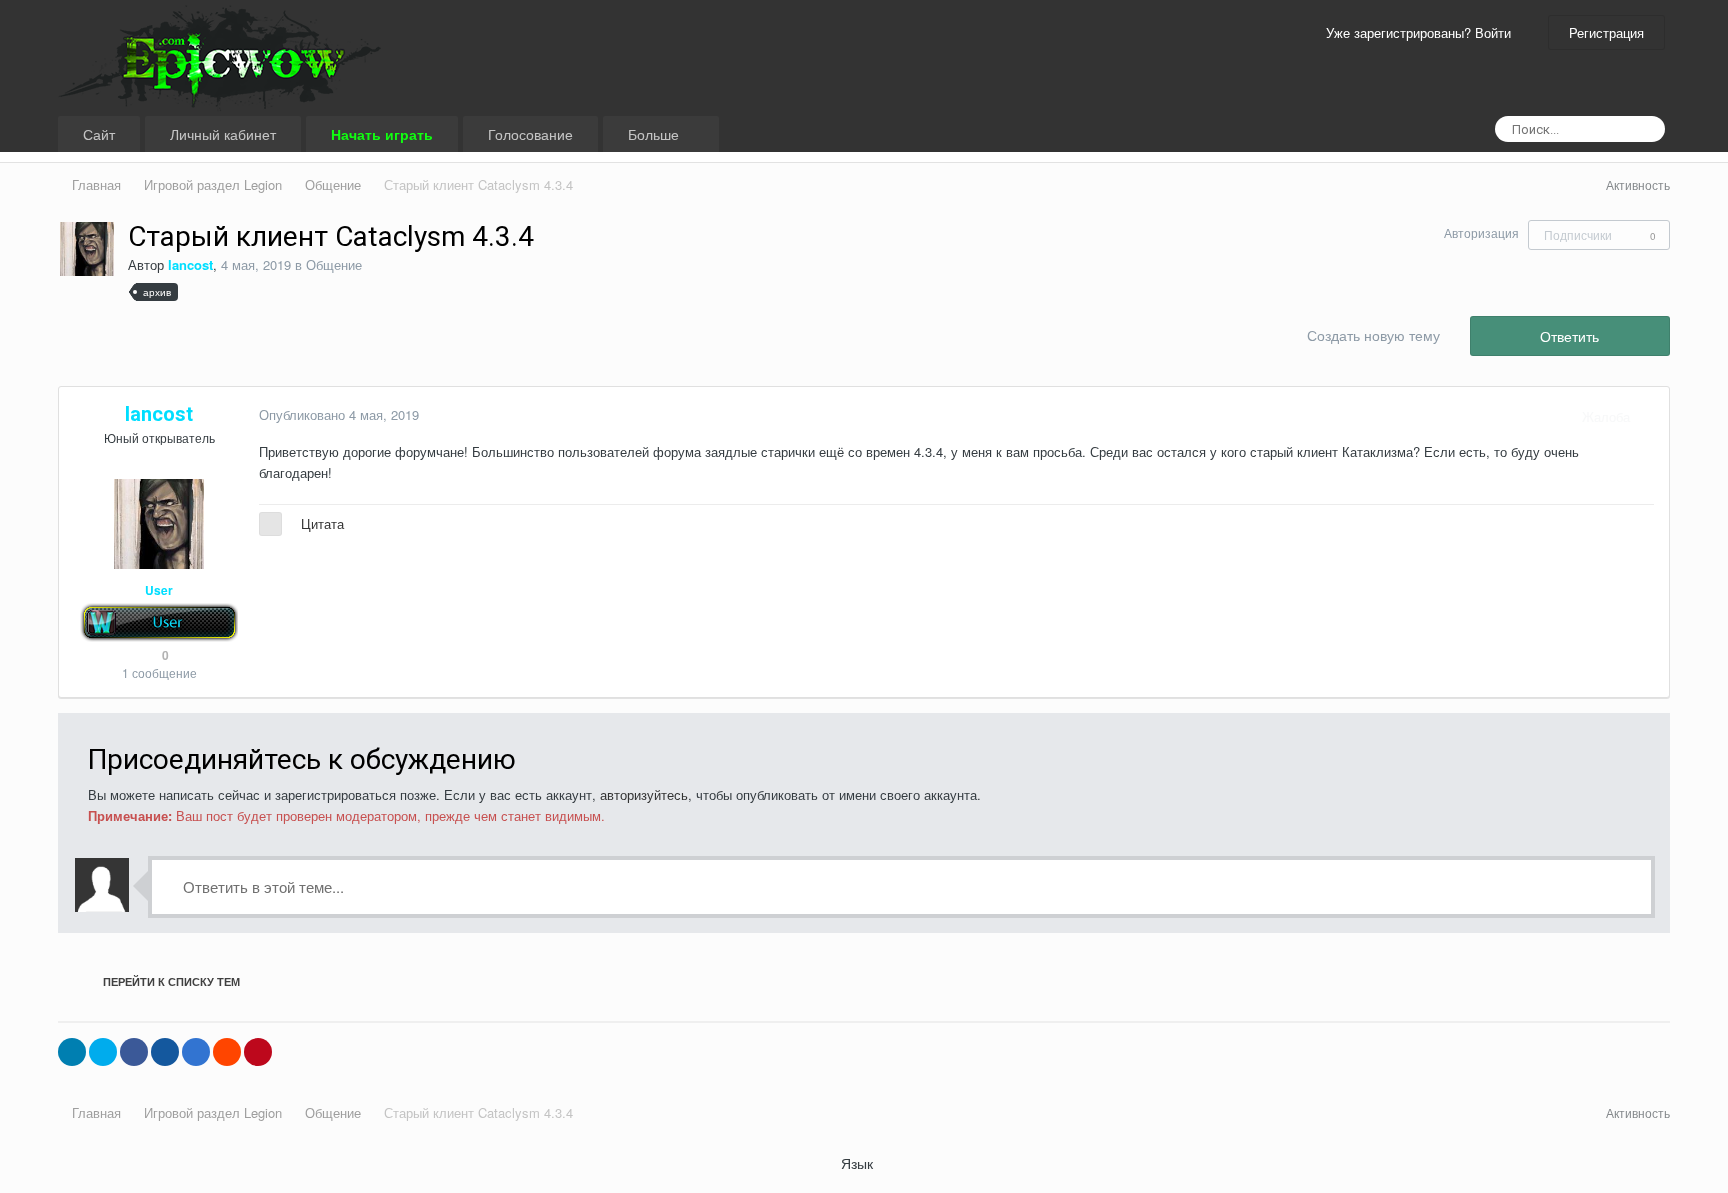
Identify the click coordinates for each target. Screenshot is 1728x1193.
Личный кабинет (223, 134)
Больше (655, 134)
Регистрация (1606, 32)
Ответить (1569, 336)
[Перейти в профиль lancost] (87, 249)
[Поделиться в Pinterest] (258, 1052)
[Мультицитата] (270, 524)
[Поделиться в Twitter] (103, 1052)
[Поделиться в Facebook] (134, 1052)
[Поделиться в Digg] (165, 1052)
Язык (859, 1163)
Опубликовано (339, 414)
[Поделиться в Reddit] (227, 1052)
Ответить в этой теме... (261, 886)
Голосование (530, 134)
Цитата (322, 523)
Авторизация (1481, 232)
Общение (334, 264)
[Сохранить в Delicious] (196, 1052)
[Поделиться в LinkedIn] (72, 1052)
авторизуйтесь (644, 794)
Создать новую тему (1373, 335)
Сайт (99, 134)
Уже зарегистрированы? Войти (1422, 32)
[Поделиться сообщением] (1649, 416)
